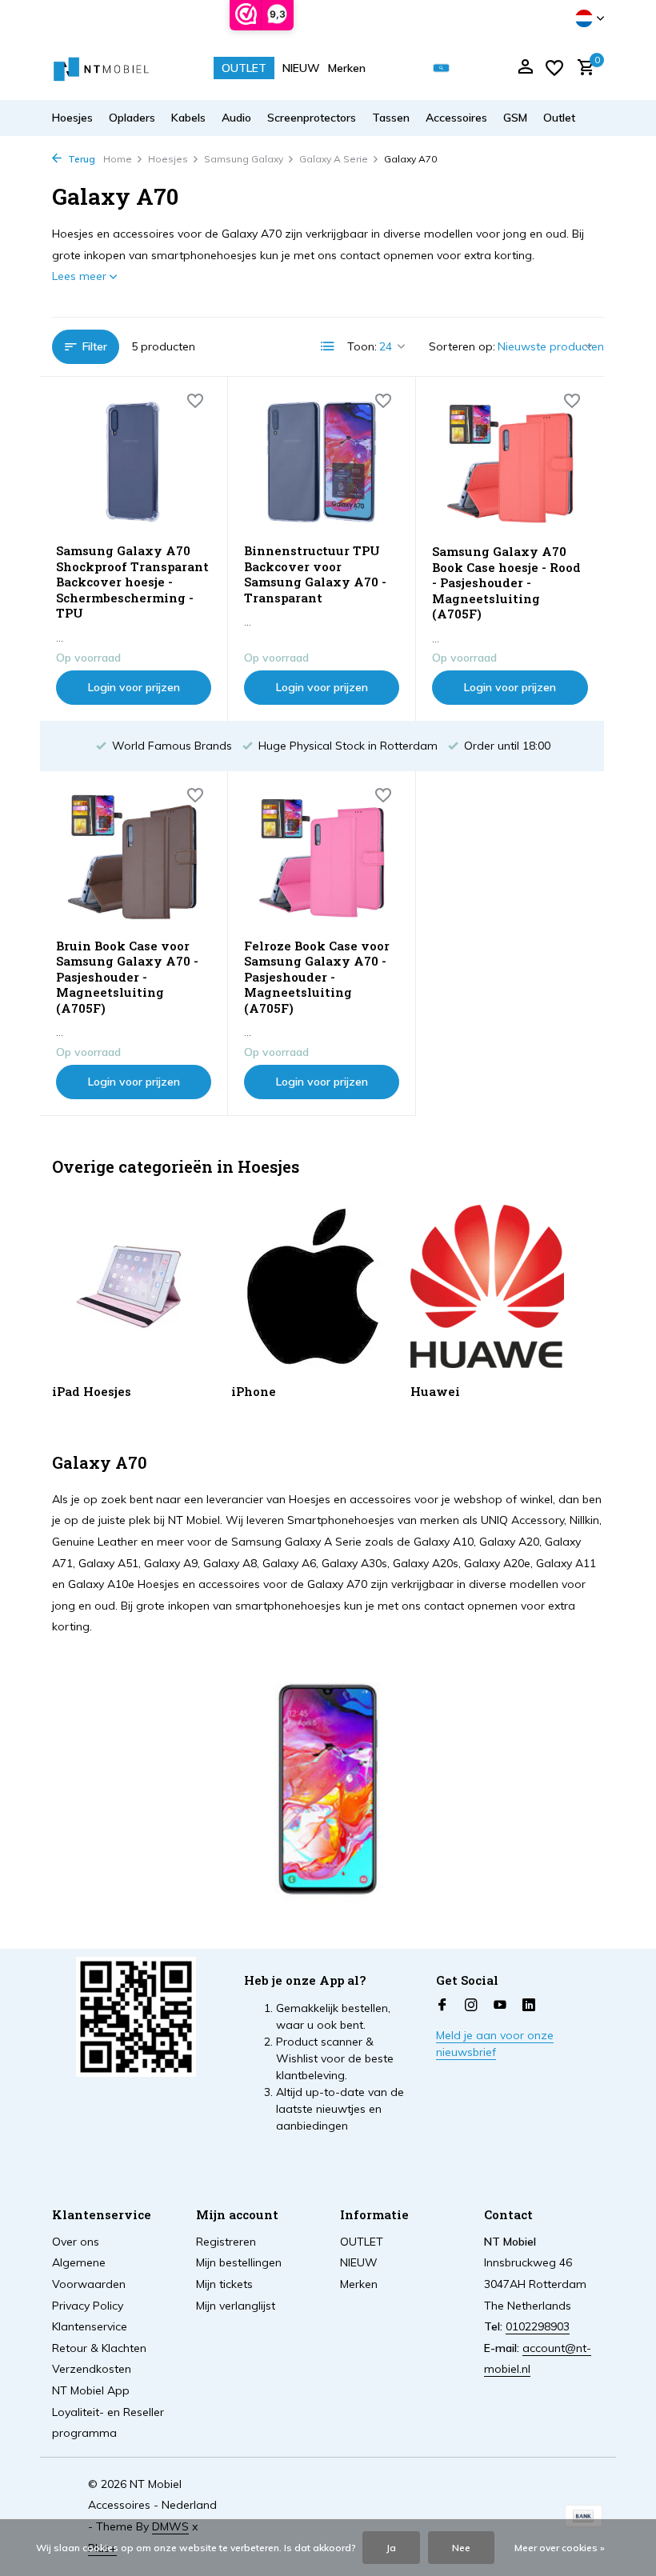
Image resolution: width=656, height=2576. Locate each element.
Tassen (391, 118)
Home (118, 159)
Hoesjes (72, 118)
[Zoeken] (441, 68)
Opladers (132, 118)
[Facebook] (442, 2006)
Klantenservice (90, 2326)
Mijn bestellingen (239, 2262)
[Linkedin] (529, 2006)
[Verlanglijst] (554, 68)
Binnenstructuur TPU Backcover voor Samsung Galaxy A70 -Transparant (315, 574)
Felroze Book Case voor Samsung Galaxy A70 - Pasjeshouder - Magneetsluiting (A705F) (317, 977)
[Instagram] (471, 2006)
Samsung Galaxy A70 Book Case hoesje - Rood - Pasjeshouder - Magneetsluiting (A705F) (506, 583)
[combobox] (453, 68)
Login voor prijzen (134, 687)
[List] (328, 346)
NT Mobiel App (91, 2390)
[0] (582, 68)
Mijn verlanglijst (236, 2306)
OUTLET (244, 68)
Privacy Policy (88, 2306)
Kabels (188, 118)
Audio (236, 118)
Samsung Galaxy (244, 159)
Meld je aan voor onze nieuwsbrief (495, 2044)
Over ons (76, 2242)
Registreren (226, 2242)
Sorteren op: (462, 346)
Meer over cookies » (560, 2548)
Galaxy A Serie (334, 159)
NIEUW (301, 68)
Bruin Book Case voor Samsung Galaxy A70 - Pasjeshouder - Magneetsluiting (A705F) (127, 977)
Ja (391, 2548)
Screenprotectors (312, 118)
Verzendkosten (92, 2369)
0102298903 (538, 2326)
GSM (515, 118)
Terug (80, 159)
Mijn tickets (224, 2284)
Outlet (559, 118)
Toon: (362, 346)
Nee (461, 2548)
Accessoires (456, 118)
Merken (347, 68)
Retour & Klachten (99, 2348)
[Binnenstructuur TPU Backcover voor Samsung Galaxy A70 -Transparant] (322, 462)
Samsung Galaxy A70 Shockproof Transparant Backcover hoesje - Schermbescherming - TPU (132, 582)
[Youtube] (500, 2006)
